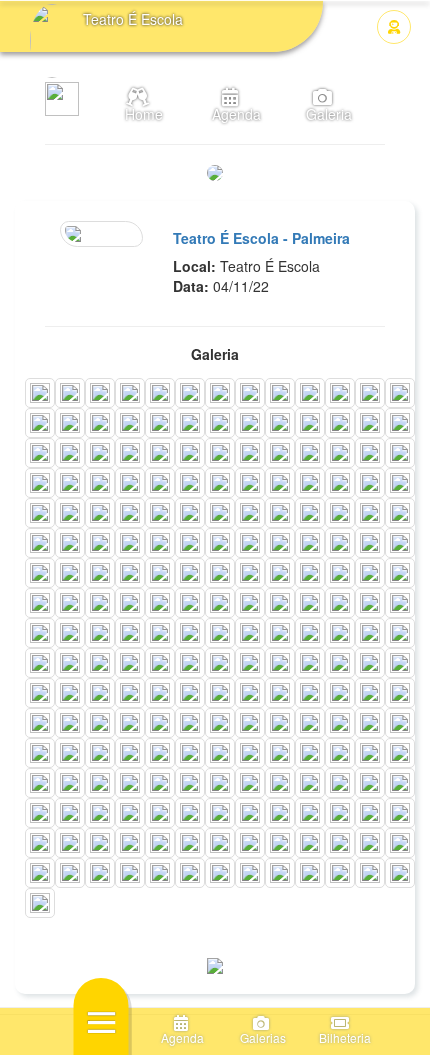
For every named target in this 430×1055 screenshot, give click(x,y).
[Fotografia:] (40, 393)
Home (138, 114)
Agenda (230, 114)
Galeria (323, 114)
